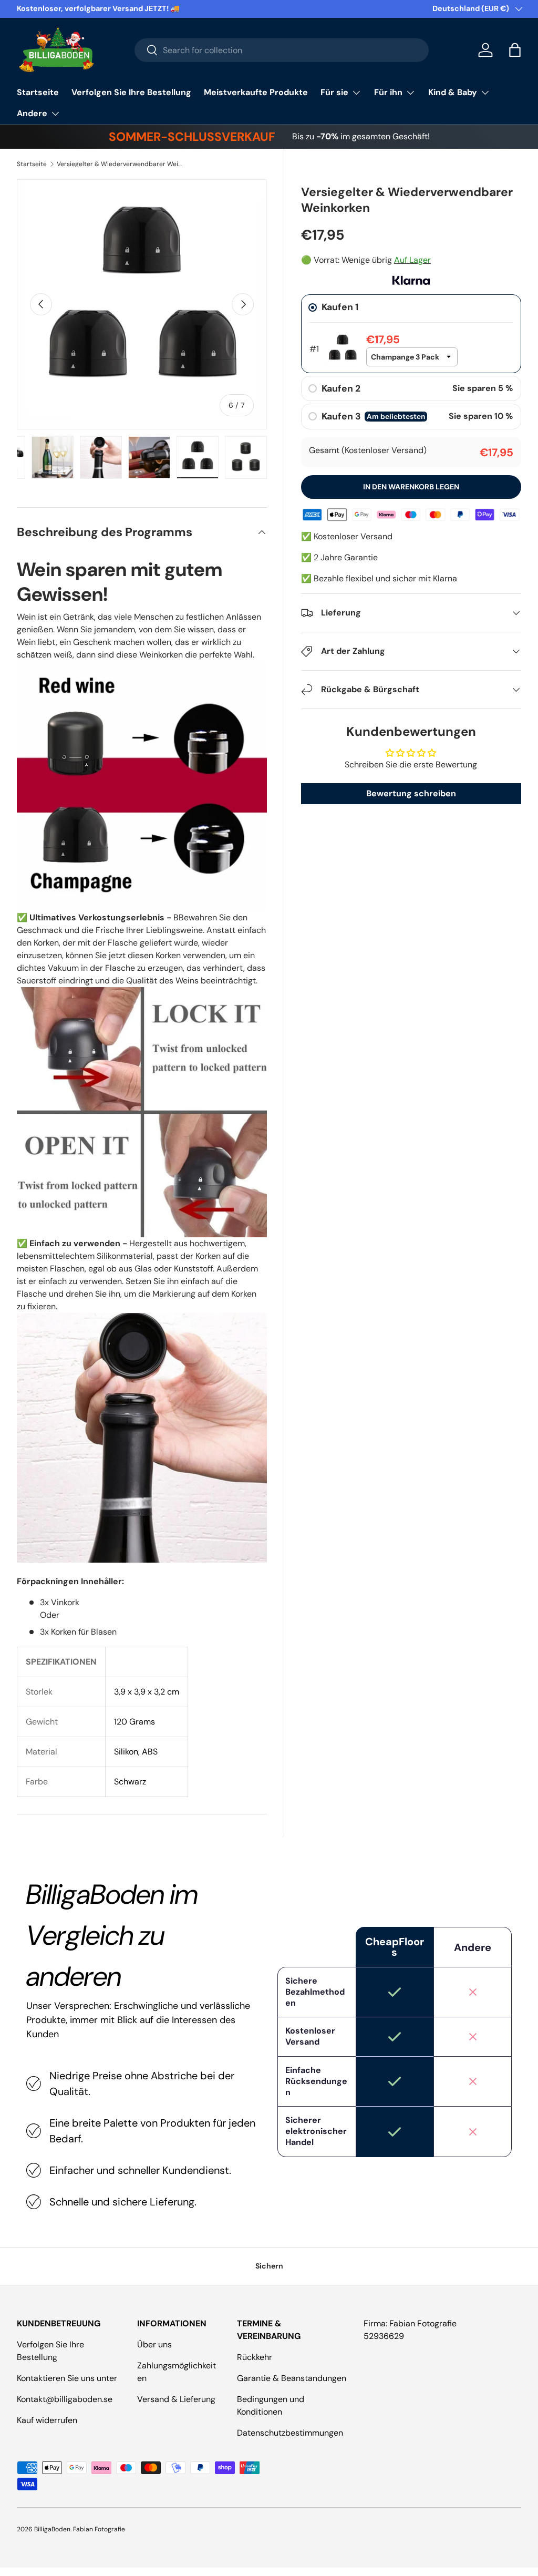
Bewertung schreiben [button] (411, 793)
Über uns (154, 2344)
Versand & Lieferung (176, 2399)
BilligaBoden (52, 2529)
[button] (515, 50)
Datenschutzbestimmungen (290, 2433)
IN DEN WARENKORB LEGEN (411, 487)
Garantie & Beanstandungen (292, 2378)
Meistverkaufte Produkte (256, 92)
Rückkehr (255, 2357)
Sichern (269, 2266)
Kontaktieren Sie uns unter (67, 2378)
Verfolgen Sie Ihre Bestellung (131, 92)
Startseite (38, 92)
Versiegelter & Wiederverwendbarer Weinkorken (120, 164)
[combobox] (282, 50)
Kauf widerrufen (47, 2420)
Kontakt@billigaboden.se (65, 2399)
